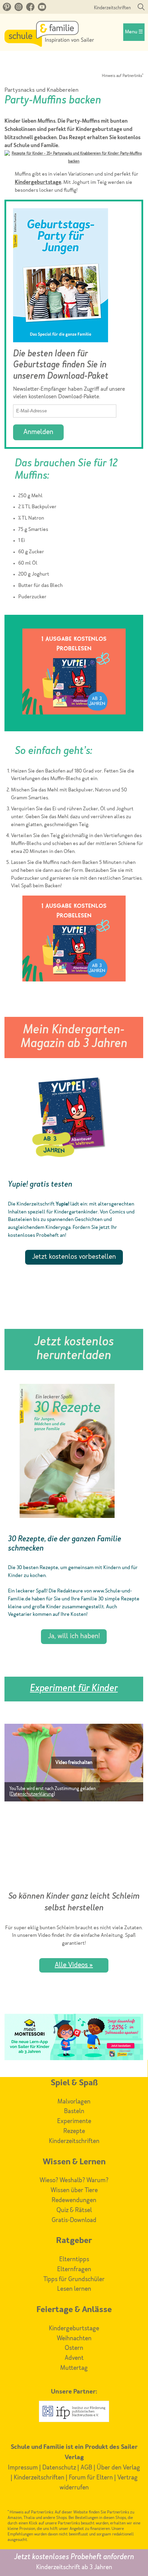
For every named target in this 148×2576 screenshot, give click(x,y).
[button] (74, 1763)
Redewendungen (74, 2200)
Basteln (74, 2111)
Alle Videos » (74, 1965)
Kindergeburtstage (38, 183)
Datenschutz (59, 2468)
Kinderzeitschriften (112, 8)
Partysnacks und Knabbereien (41, 90)
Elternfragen (74, 2269)
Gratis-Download (74, 2220)
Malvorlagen (74, 2102)
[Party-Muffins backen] (74, 162)
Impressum (23, 2468)
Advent (74, 2358)
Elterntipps (74, 2259)
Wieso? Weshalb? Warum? (74, 2180)
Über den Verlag (118, 2468)
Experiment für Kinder (74, 1689)
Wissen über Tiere (74, 2190)
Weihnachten (74, 2339)
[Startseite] (49, 45)
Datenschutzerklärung (32, 1794)
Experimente (74, 2121)
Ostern (74, 2348)
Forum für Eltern (91, 2478)
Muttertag (74, 2368)
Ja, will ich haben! (74, 1636)
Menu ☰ (134, 32)
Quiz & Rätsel (74, 2210)
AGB (86, 2468)
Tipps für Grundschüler (74, 2279)
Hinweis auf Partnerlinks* (123, 76)
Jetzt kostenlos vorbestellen (74, 1257)
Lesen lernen (74, 2289)
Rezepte (74, 2131)
